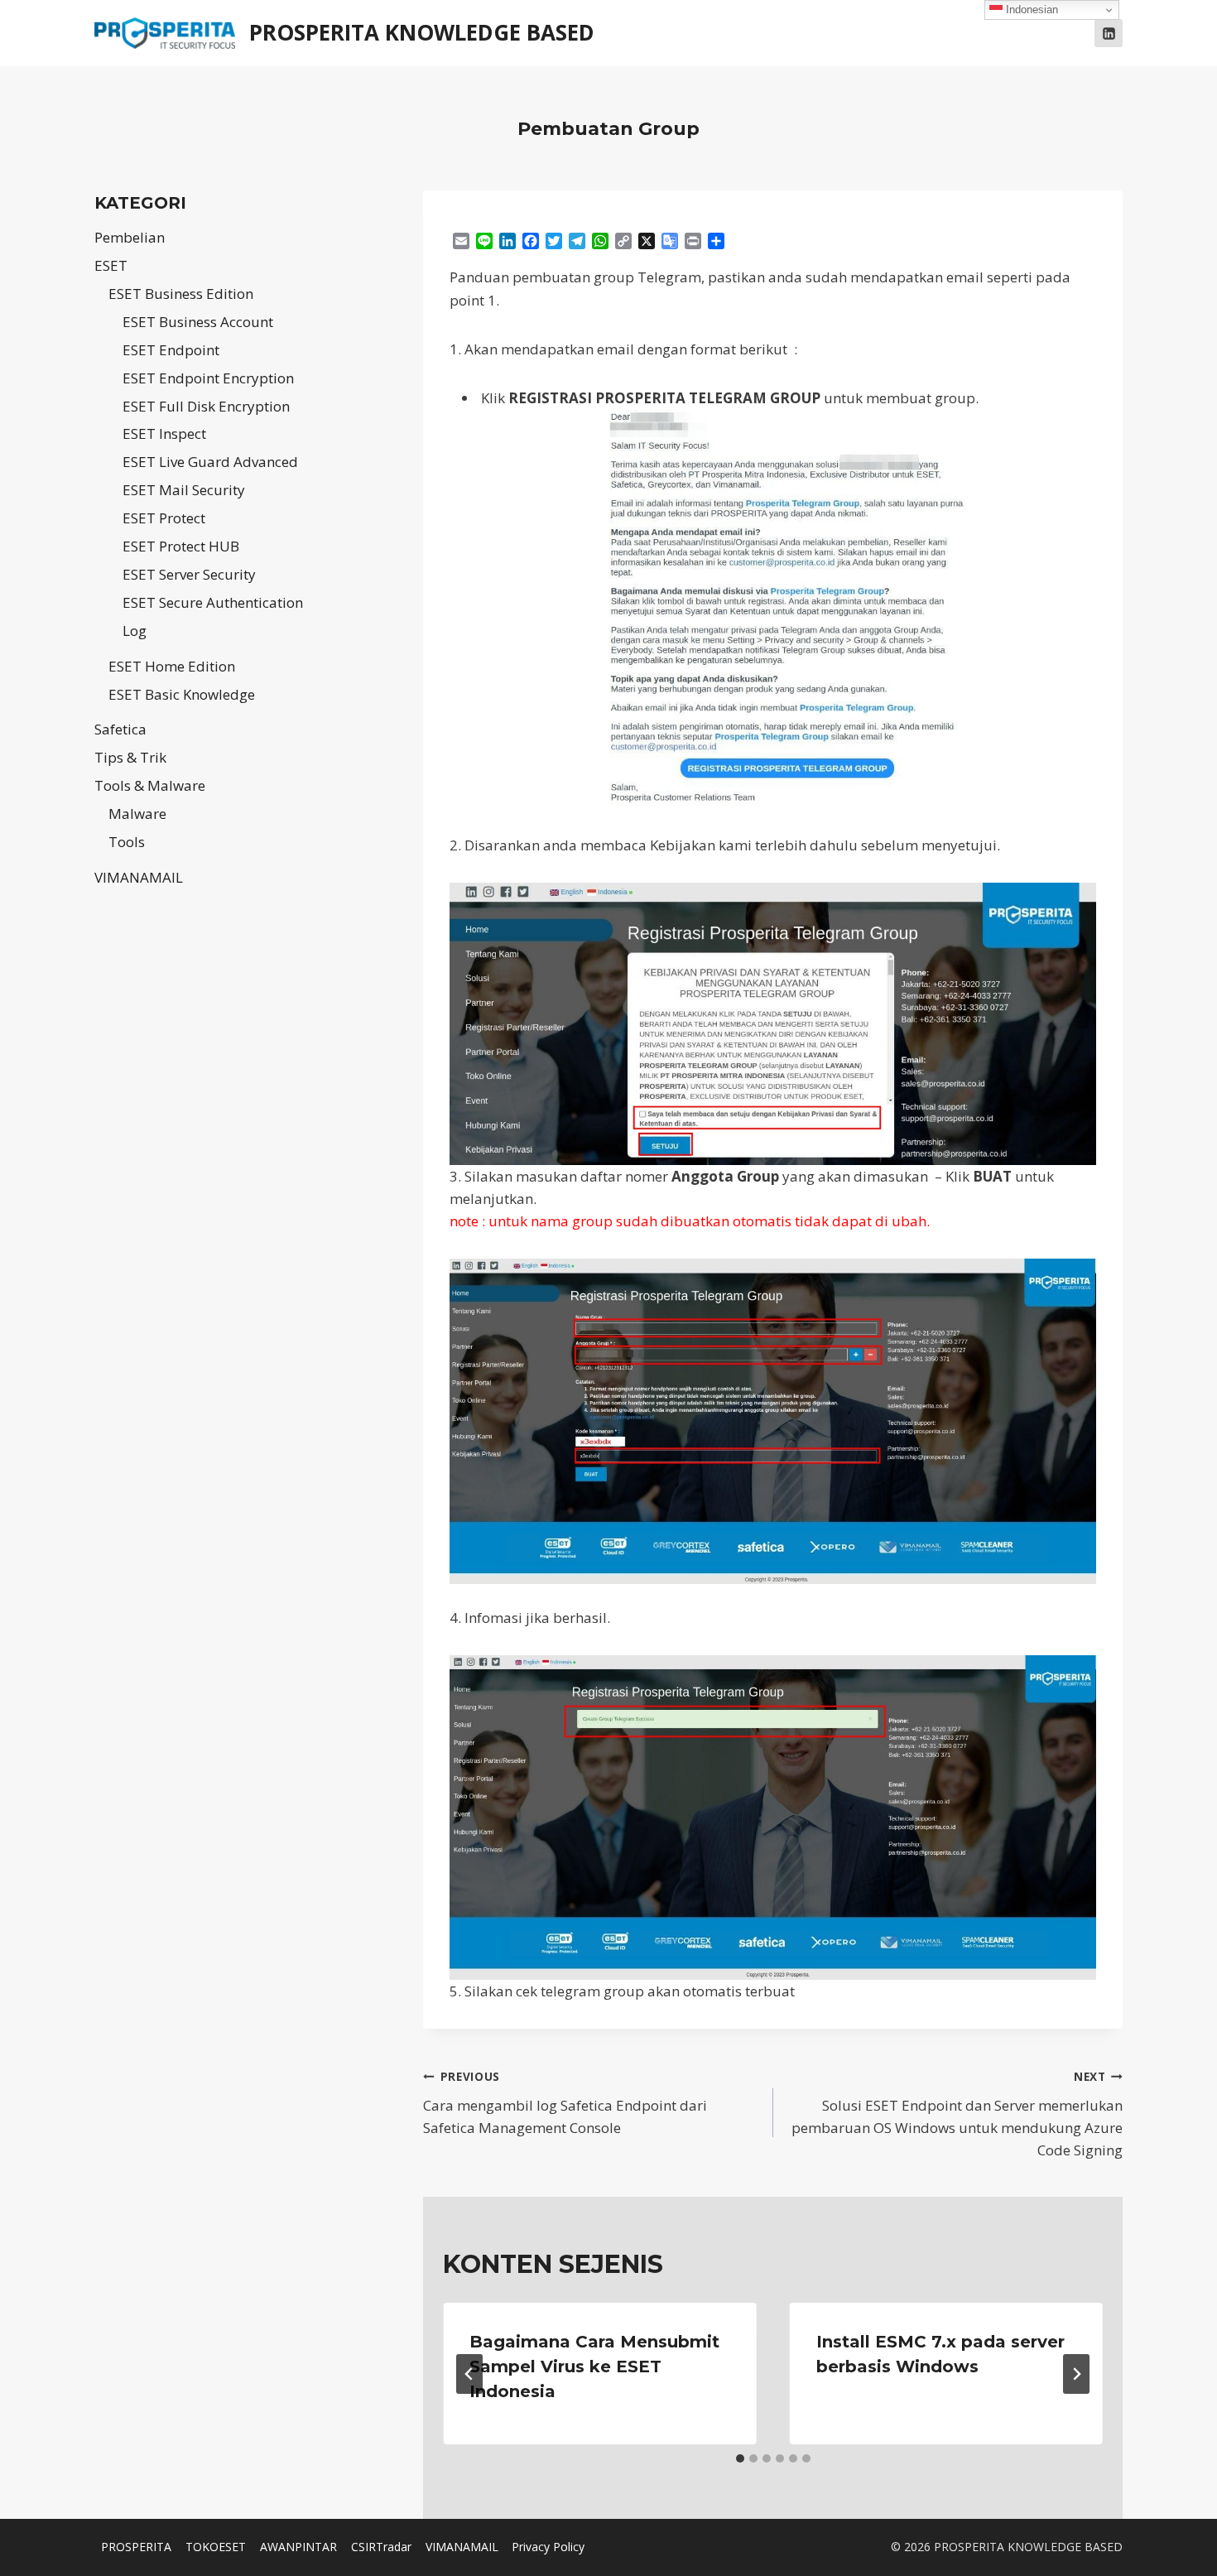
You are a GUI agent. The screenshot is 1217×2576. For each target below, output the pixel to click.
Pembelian (130, 237)
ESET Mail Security (184, 490)
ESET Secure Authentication (213, 602)
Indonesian (1030, 10)
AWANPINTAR (298, 2547)
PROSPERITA (136, 2547)
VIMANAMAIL (139, 877)
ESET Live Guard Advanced (210, 462)
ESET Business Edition (181, 294)
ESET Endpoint (171, 350)
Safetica (120, 729)
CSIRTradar (381, 2547)
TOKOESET (216, 2547)
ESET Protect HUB (181, 546)
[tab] (740, 2458)
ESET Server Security (189, 574)
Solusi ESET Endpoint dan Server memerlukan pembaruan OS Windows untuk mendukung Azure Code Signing (957, 2114)
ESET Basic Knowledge (182, 694)
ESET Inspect (164, 433)
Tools (127, 842)
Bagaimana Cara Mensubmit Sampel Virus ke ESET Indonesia (594, 2367)
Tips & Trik (130, 757)
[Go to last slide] (469, 2374)
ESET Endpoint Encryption (208, 378)
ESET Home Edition (172, 666)
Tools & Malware (150, 785)
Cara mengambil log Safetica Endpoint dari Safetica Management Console (565, 2103)
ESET (111, 265)
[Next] (1076, 2374)
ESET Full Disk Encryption (206, 406)
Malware (137, 814)
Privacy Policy (548, 2547)
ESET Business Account (198, 322)
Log (135, 631)
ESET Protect (164, 518)
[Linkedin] (1109, 33)
